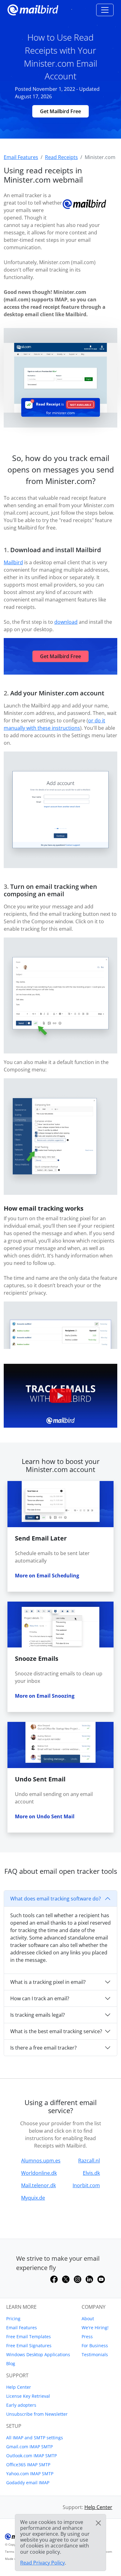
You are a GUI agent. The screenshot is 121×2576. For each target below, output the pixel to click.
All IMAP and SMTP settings (35, 2438)
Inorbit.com (86, 2185)
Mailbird (13, 562)
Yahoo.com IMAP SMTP (30, 2474)
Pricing (13, 2319)
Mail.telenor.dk (38, 2185)
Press (87, 2337)
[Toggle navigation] (105, 10)
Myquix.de (33, 2198)
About (88, 2319)
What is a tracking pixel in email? (48, 1982)
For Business (95, 2345)
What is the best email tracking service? (56, 2031)
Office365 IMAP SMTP (28, 2465)
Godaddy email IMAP (28, 2483)
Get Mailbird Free (60, 111)
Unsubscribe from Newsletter (37, 2414)
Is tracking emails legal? (38, 2015)
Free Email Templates (29, 2337)
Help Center (19, 2387)
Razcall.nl (89, 2161)
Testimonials (95, 2354)
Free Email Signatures (29, 2345)
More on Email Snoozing (45, 1696)
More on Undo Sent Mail (45, 1816)
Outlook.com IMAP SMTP (31, 2456)
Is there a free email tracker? (43, 2048)
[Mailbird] (33, 9)
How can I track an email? (40, 1998)
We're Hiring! (95, 2328)
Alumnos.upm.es (41, 2161)
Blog (11, 2363)
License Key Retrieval (28, 2396)
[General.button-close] (98, 2523)
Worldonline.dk (39, 2173)
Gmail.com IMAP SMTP (29, 2447)
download (66, 622)
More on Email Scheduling (47, 1576)
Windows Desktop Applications (38, 2354)
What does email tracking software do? (56, 1899)
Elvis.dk (91, 2173)
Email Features (22, 2328)
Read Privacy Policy (43, 2563)
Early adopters (21, 2405)
